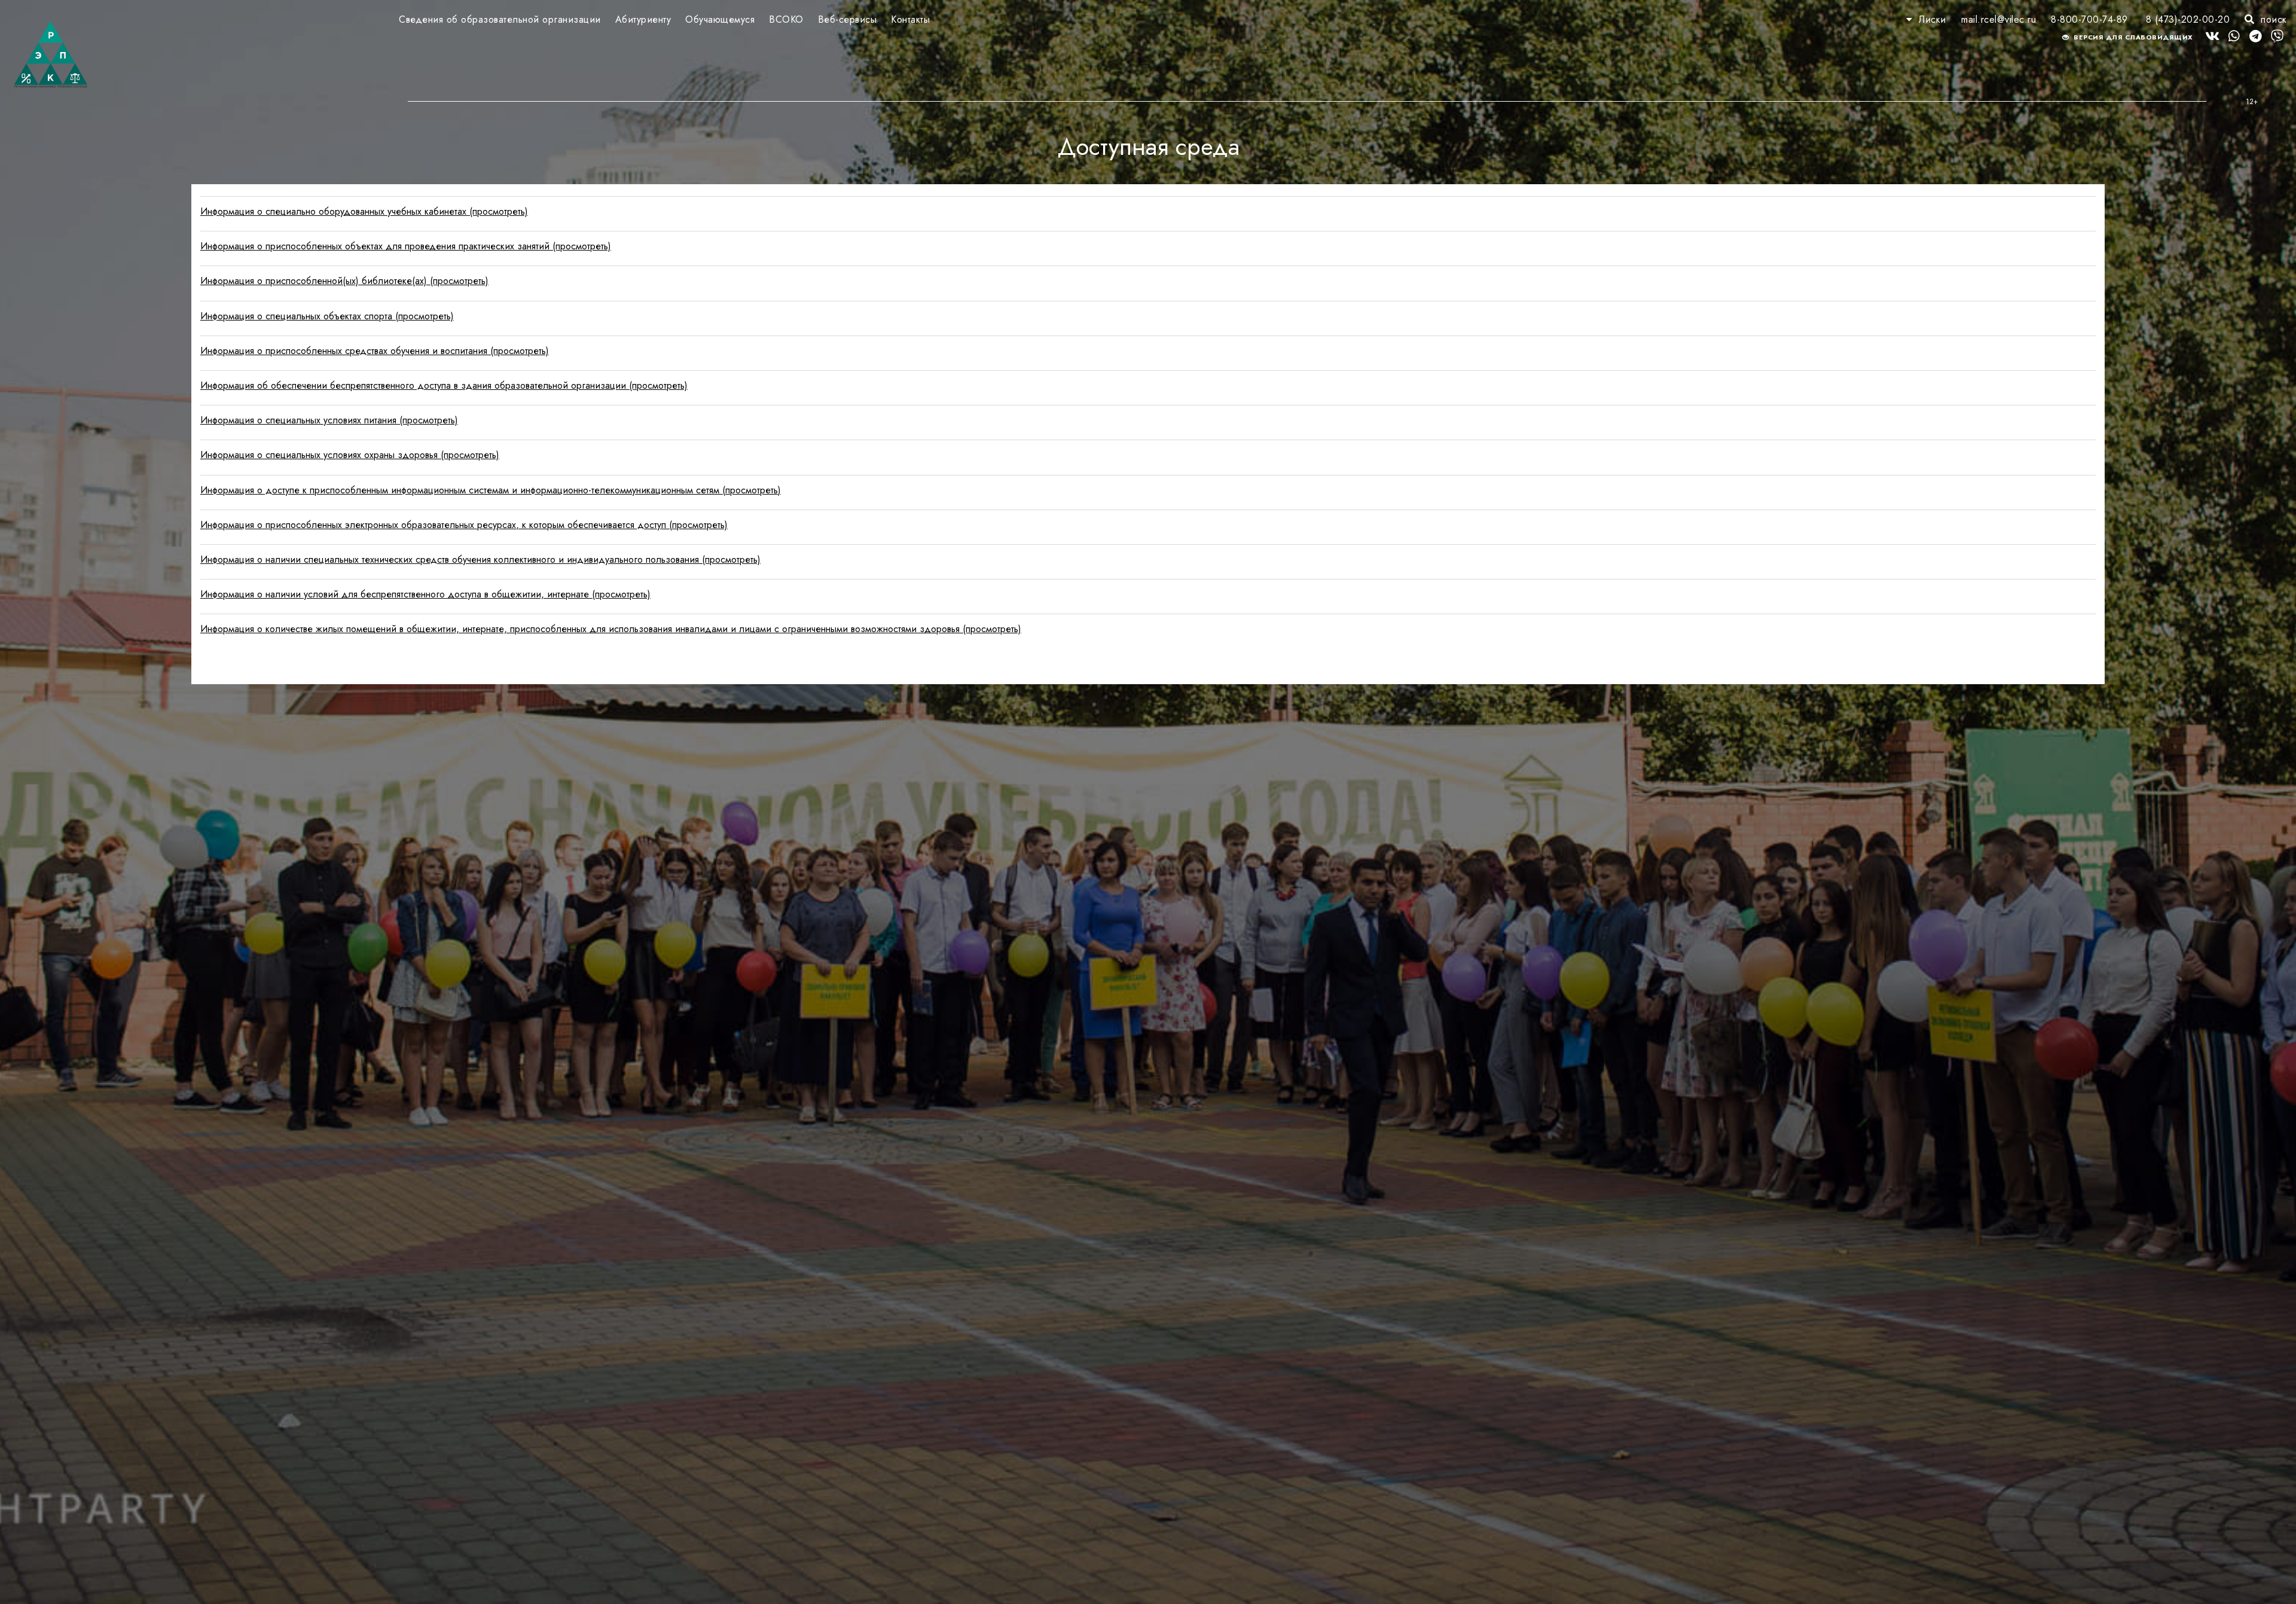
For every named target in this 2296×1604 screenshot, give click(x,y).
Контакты (910, 19)
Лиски (1932, 19)
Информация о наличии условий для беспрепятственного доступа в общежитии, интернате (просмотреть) (425, 594)
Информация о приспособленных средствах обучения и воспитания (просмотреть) (375, 351)
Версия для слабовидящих (2132, 37)
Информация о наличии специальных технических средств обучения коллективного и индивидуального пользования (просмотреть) (480, 559)
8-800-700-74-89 (2089, 19)
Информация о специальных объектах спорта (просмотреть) (327, 316)
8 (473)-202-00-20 (2188, 19)
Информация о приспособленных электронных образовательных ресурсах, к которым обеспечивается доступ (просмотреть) (464, 525)
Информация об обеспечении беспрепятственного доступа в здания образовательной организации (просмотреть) (444, 385)
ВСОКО (786, 19)
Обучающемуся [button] (720, 19)
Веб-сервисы (848, 19)
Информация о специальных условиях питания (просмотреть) (329, 420)
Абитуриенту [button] (643, 19)
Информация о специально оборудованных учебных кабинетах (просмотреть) (364, 211)
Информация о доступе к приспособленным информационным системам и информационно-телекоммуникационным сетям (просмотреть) (491, 490)
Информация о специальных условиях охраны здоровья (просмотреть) (350, 455)
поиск (2272, 19)
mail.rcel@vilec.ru (1999, 19)
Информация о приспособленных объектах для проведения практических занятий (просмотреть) (406, 246)
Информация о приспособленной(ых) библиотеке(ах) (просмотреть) (344, 281)
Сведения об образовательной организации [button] (500, 19)
